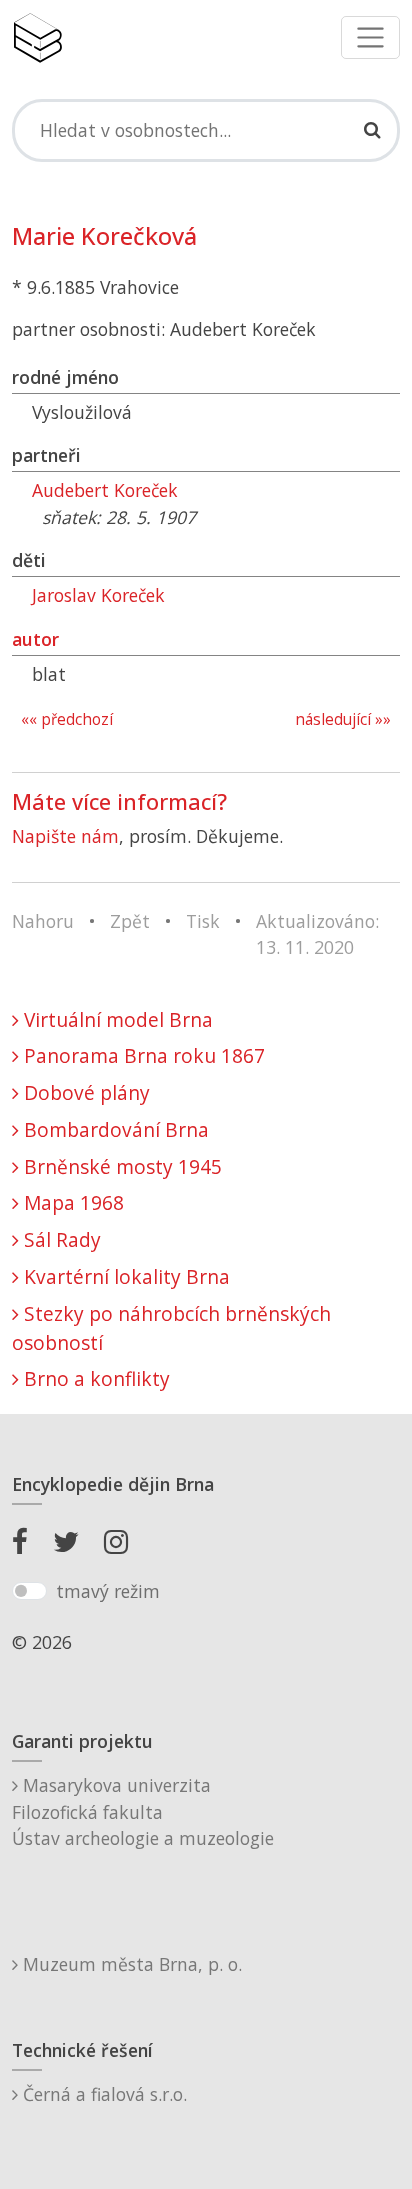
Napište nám (65, 836)
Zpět (130, 921)
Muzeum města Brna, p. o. (130, 1964)
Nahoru (43, 921)
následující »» (343, 719)
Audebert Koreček (105, 490)
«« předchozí (67, 719)
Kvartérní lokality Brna (124, 1276)
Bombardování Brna (114, 1129)
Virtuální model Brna (116, 1019)
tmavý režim (108, 1591)
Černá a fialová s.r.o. (102, 2094)
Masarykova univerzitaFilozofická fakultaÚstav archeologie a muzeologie (143, 1811)
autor (35, 639)
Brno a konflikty (94, 1378)
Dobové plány (84, 1092)
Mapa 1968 (71, 1202)
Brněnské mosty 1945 (120, 1166)
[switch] (29, 1591)
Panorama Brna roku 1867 (142, 1055)
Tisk (203, 921)
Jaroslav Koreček (98, 595)
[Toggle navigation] (370, 37)
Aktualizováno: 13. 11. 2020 (317, 934)
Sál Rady (60, 1239)
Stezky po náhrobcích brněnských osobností (171, 1328)
